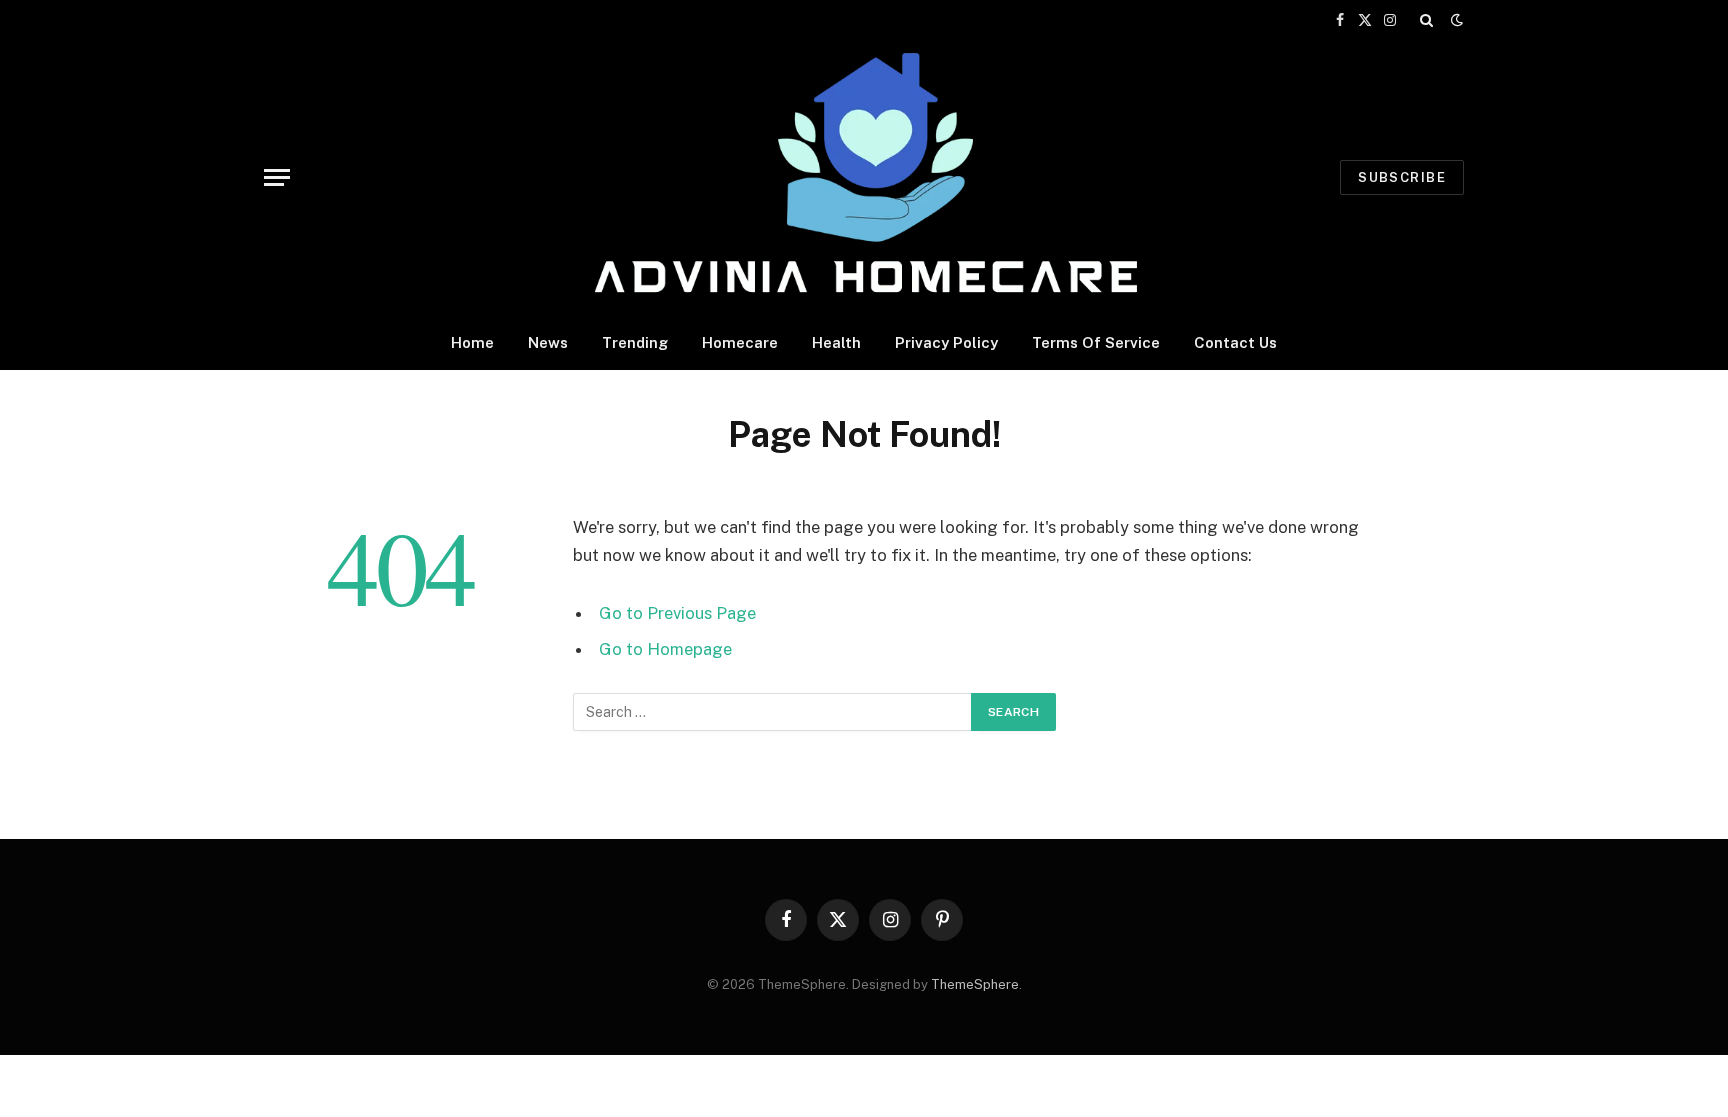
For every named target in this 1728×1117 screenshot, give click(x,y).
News (548, 342)
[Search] (1426, 20)
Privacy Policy (946, 342)
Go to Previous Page (677, 613)
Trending (635, 342)
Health (836, 342)
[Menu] (277, 177)
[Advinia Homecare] (864, 177)
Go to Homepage (665, 649)
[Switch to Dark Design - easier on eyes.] (1455, 20)
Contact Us (1235, 342)
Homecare (740, 342)
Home (472, 342)
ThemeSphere (975, 984)
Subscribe (1402, 177)
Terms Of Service (1096, 342)
